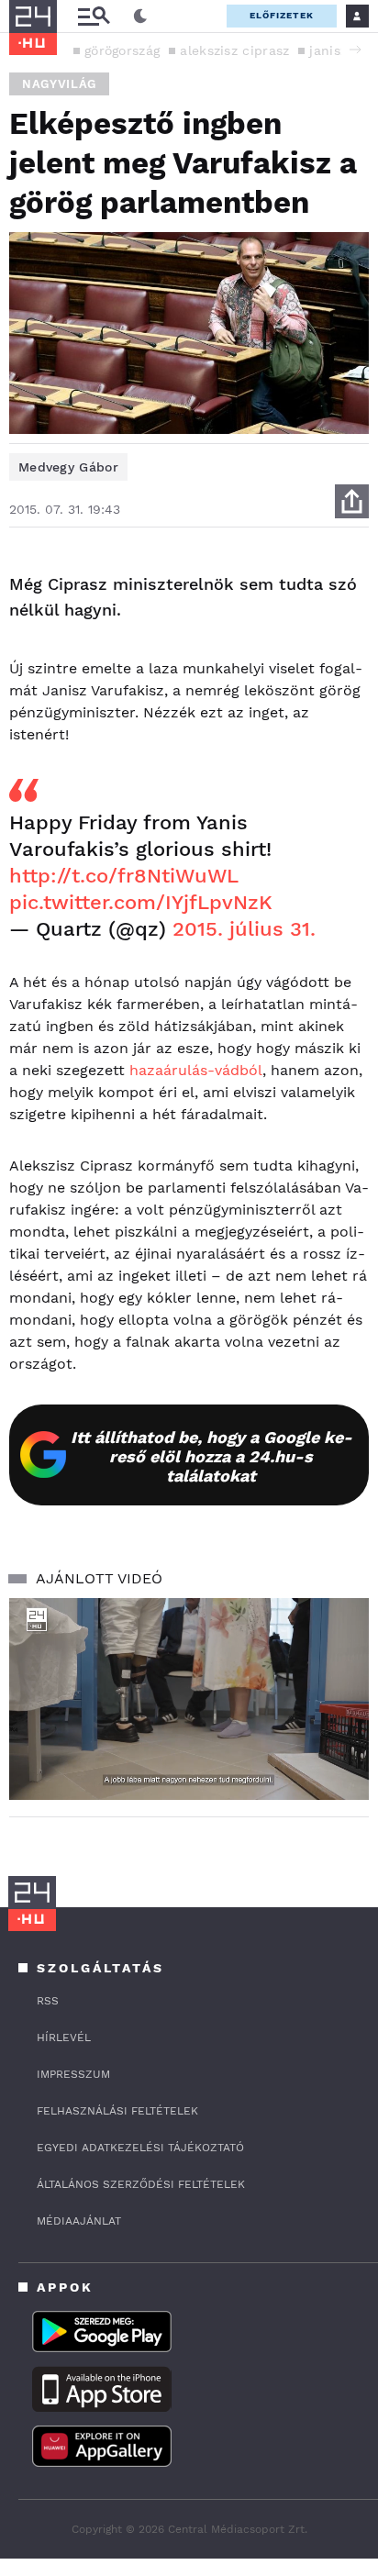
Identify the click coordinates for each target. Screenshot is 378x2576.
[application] (189, 1699)
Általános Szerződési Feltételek (141, 2184)
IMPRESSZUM (73, 2074)
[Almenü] (94, 16)
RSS (48, 2001)
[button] (355, 50)
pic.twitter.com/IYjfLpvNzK (141, 902)
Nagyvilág (59, 84)
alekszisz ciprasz (234, 50)
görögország (122, 50)
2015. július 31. (244, 929)
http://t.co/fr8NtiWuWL (123, 876)
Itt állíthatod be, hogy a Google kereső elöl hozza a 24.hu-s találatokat (211, 1456)
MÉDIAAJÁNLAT (79, 2221)
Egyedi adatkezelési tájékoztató (140, 2148)
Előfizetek (282, 15)
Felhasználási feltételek (117, 2111)
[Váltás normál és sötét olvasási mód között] (140, 17)
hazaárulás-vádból (196, 1070)
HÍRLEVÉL (64, 2037)
